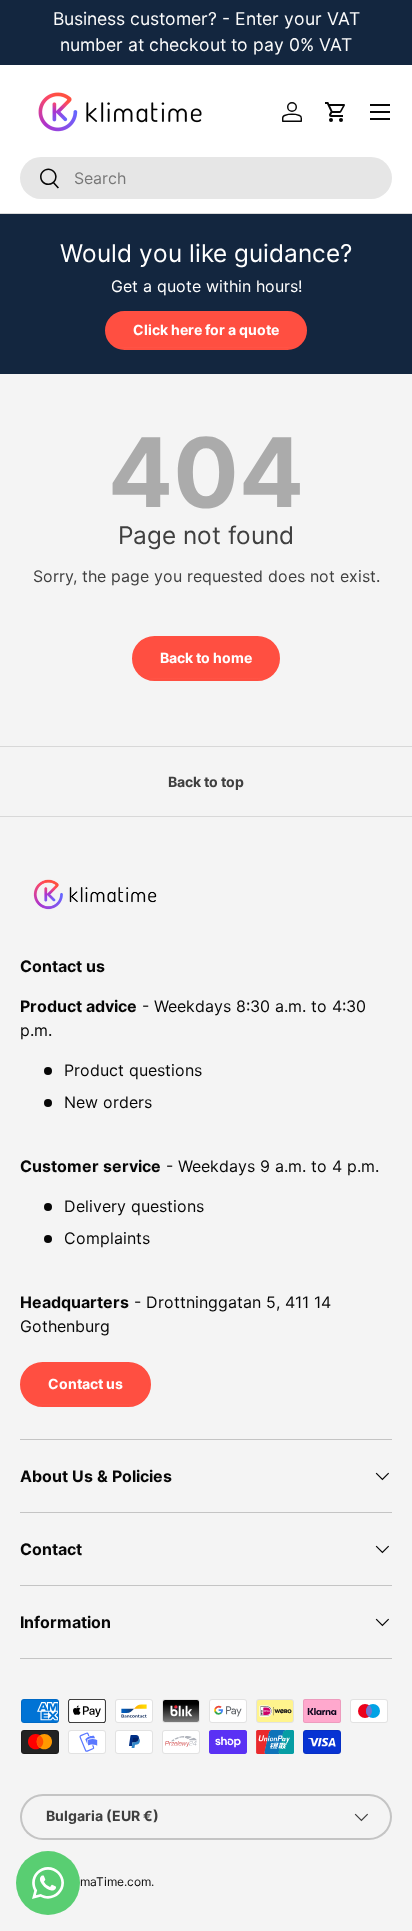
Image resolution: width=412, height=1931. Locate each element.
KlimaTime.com (108, 1881)
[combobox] (206, 178)
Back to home (206, 657)
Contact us (85, 1383)
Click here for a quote (206, 329)
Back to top (206, 781)
